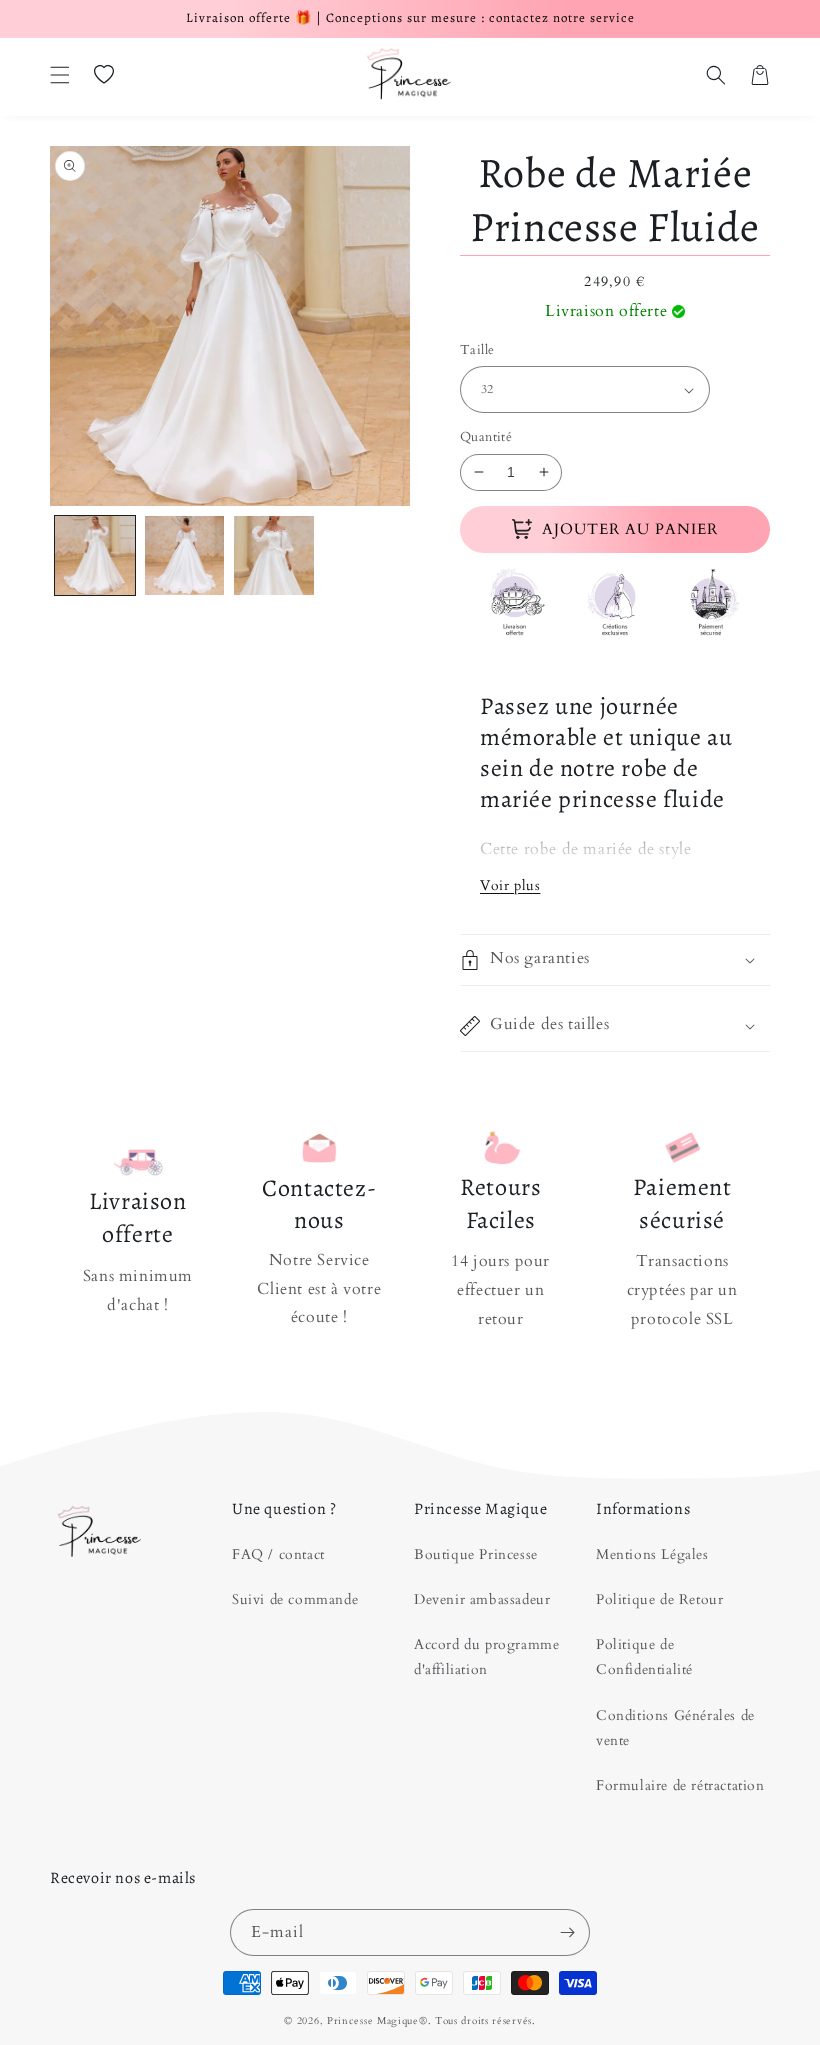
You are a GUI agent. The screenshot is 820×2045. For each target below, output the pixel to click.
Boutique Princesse (476, 1554)
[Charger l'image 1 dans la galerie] (95, 556)
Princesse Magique (373, 2021)
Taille (477, 350)
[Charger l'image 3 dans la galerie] (274, 556)
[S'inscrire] (567, 1932)
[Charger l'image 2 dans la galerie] (185, 556)
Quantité (486, 437)
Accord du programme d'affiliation (486, 1657)
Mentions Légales (652, 1554)
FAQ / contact (278, 1554)
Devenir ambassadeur (482, 1599)
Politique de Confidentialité (644, 1657)
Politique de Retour (659, 1599)
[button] (60, 75)
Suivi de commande (295, 1599)
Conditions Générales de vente (675, 1728)
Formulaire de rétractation (680, 1785)
